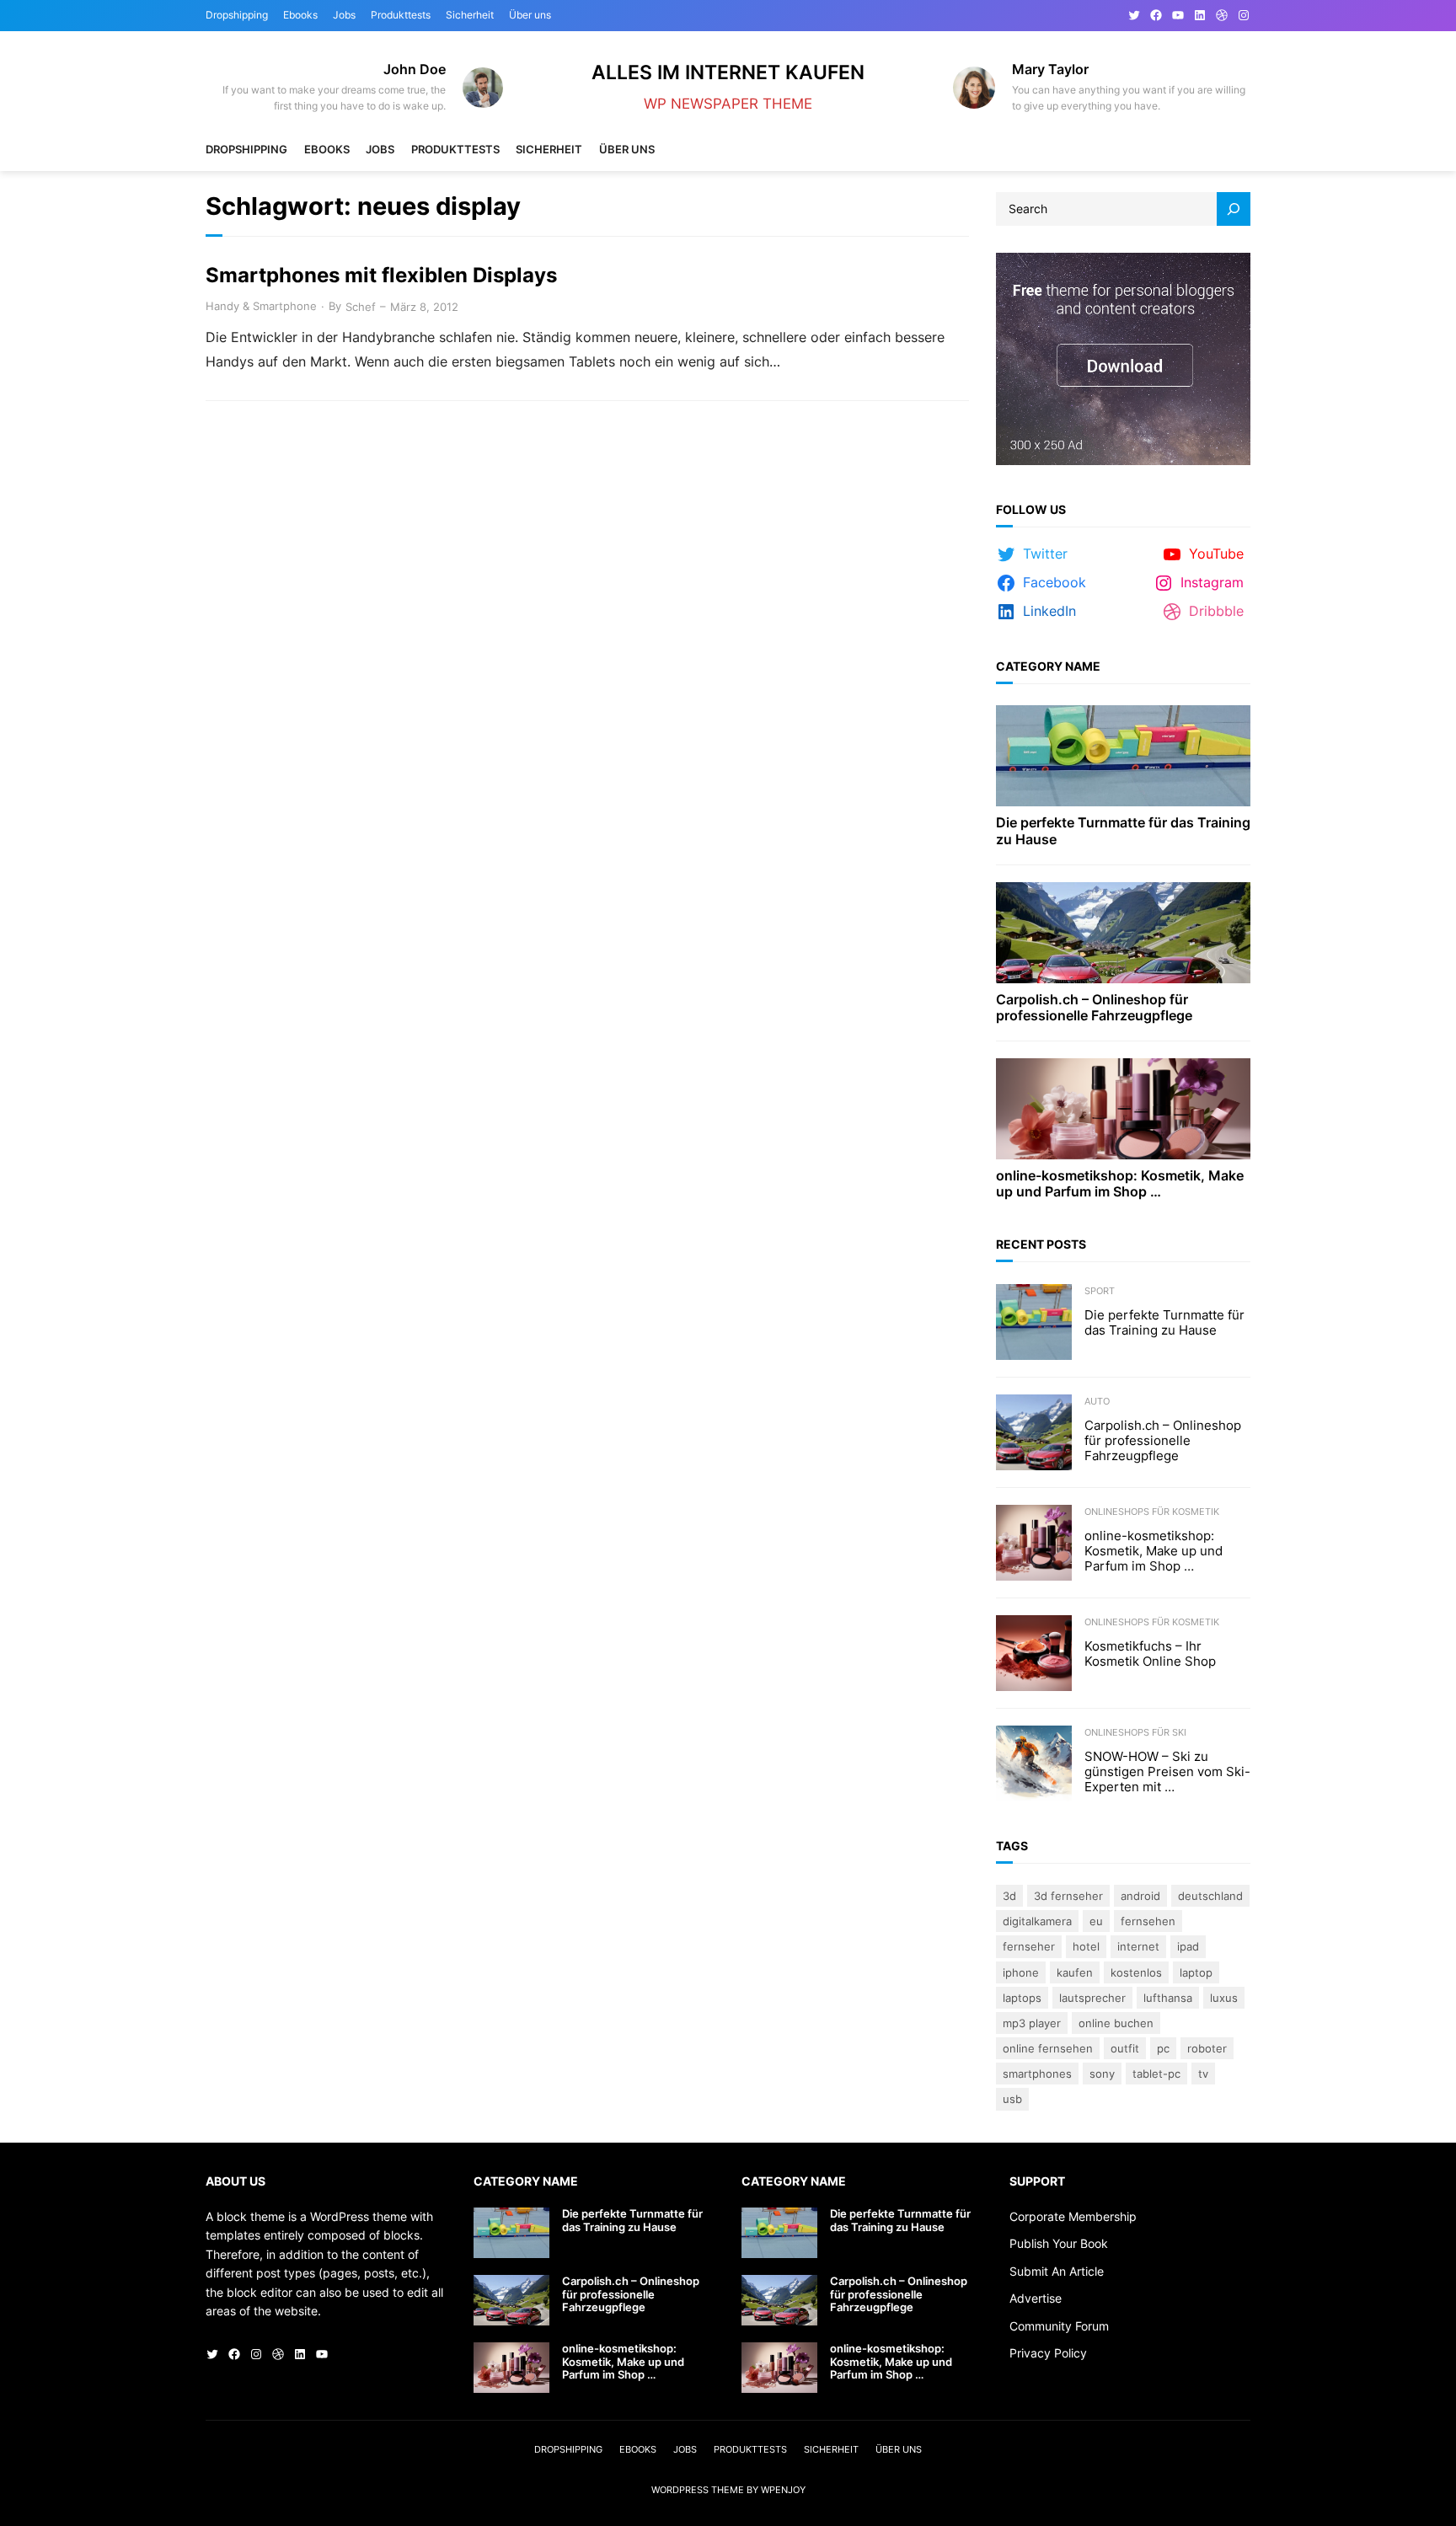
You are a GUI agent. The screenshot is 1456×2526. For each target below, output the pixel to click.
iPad (1188, 1946)
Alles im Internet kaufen (728, 72)
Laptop (1196, 1972)
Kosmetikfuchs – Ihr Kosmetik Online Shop (1150, 1654)
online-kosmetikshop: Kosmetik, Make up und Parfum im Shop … (1120, 1184)
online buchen (1116, 2023)
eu (1096, 1921)
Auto (1097, 1401)
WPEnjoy (783, 2490)
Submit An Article (1057, 2271)
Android (1140, 1896)
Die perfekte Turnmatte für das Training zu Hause (1123, 831)
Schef (361, 307)
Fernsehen (1148, 1921)
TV (1203, 2074)
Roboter (1207, 2048)
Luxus (1224, 1998)
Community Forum (1059, 2326)
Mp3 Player (1032, 2023)
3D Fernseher (1068, 1896)
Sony (1102, 2074)
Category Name (1048, 666)
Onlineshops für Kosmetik (1152, 1512)
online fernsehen (1048, 2048)
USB (1012, 2099)
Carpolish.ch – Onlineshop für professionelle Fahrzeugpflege (1094, 1008)
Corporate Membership (1073, 2216)
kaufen (1075, 1972)
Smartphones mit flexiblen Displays (381, 276)
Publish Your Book (1059, 2243)
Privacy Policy (1048, 2353)
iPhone (1021, 1972)
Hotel (1086, 1946)
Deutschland (1210, 1896)
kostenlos (1136, 1972)
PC (1163, 2048)
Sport (1100, 1291)
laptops (1022, 1998)
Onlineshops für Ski (1135, 1732)
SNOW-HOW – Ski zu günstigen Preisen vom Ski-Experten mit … (1167, 1772)
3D (1009, 1896)
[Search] (1234, 209)
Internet (1138, 1946)
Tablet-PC (1156, 2074)
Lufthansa (1168, 1998)
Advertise (1036, 2298)
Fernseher (1029, 1946)
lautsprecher (1092, 1998)
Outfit (1125, 2048)
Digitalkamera (1037, 1921)
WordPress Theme (698, 2490)
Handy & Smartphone (261, 306)
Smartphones (1037, 2074)
